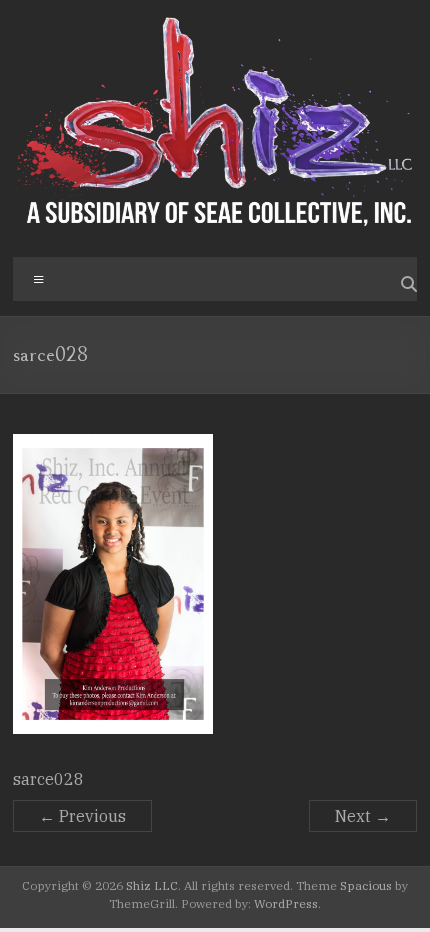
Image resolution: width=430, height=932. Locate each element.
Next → (363, 816)
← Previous (82, 816)
